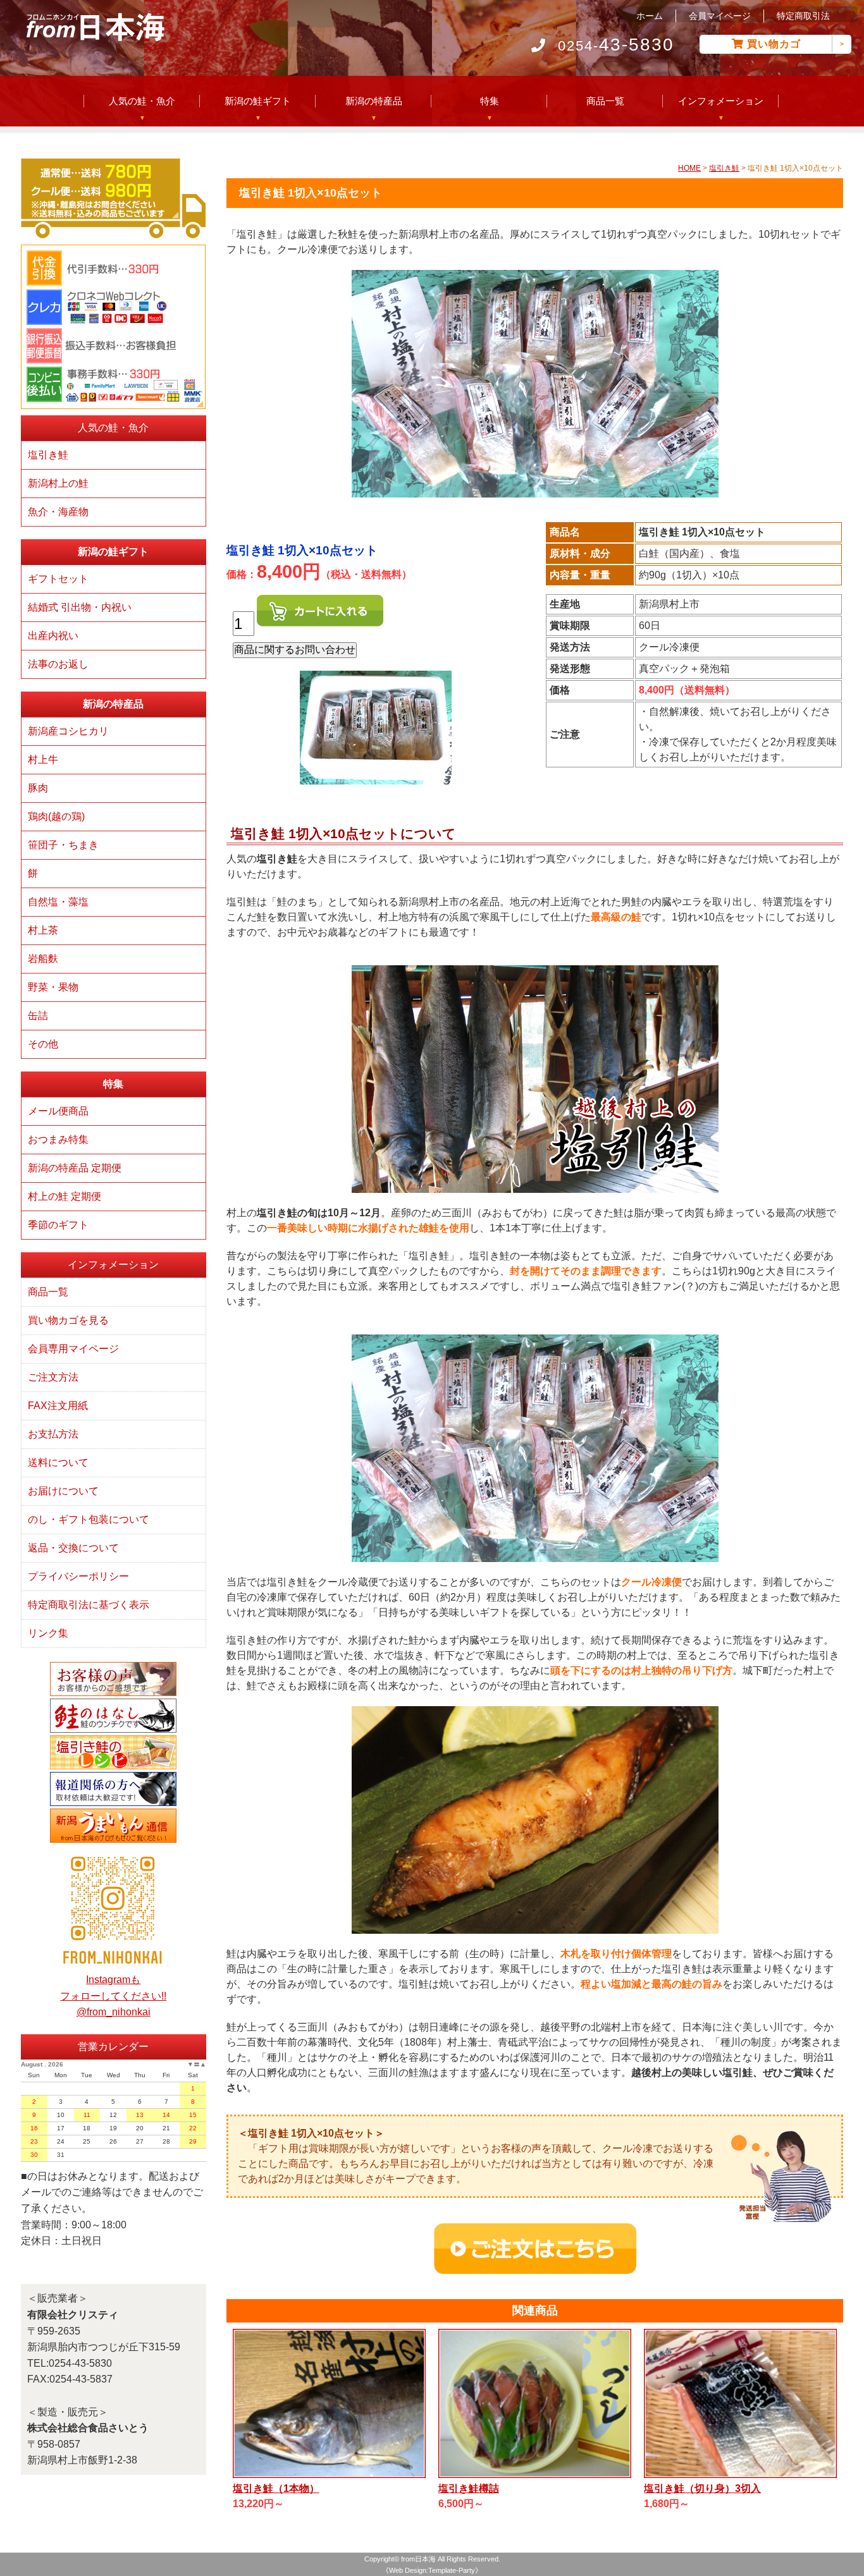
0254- (616, 46)
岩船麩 (43, 959)
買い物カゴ (774, 44)
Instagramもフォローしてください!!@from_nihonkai (113, 1996)
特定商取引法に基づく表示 (89, 1605)
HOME (689, 168)
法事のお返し (58, 664)
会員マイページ (720, 16)
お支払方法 (53, 1434)
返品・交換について (73, 1548)
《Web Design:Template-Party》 (432, 2570)
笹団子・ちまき (63, 845)
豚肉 (38, 788)
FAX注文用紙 (58, 1406)
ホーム (650, 16)
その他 (43, 1044)
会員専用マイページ (73, 1349)
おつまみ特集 (58, 1139)
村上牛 (43, 760)
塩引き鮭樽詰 (469, 2488)
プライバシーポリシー (78, 1576)
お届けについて (63, 1491)
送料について (58, 1462)
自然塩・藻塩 (58, 902)
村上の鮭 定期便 (65, 1196)
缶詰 (38, 1016)
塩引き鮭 (724, 168)
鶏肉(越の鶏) (56, 816)
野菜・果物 (53, 987)
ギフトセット (58, 579)
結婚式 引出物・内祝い (80, 607)
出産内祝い (53, 636)
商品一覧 (605, 101)
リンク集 (48, 1633)
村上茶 (43, 930)
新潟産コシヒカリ (68, 731)
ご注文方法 (53, 1377)
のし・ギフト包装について (89, 1519)
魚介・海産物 (58, 512)
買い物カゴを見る (68, 1320)
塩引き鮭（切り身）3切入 (702, 2488)
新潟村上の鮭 (58, 483)
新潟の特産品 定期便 (75, 1168)
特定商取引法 (803, 16)
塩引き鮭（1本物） (276, 2488)
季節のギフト (58, 1225)
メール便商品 (58, 1111)
